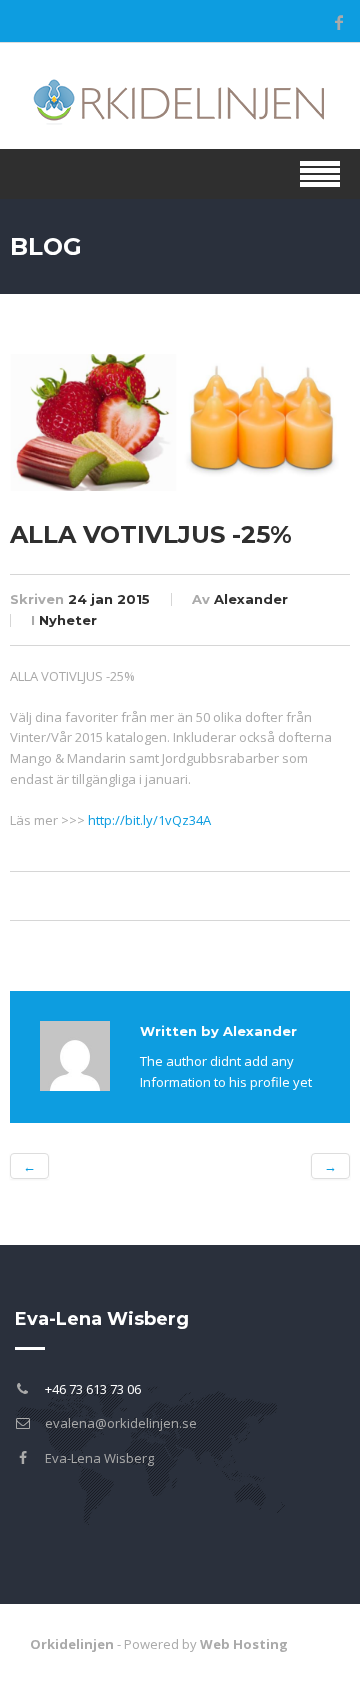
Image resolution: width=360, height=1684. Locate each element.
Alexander (251, 599)
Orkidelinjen (72, 1644)
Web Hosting (244, 1644)
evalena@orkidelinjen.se (121, 1423)
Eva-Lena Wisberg (99, 1458)
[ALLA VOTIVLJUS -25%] (180, 421)
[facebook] (339, 22)
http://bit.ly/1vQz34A (149, 820)
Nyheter (68, 620)
